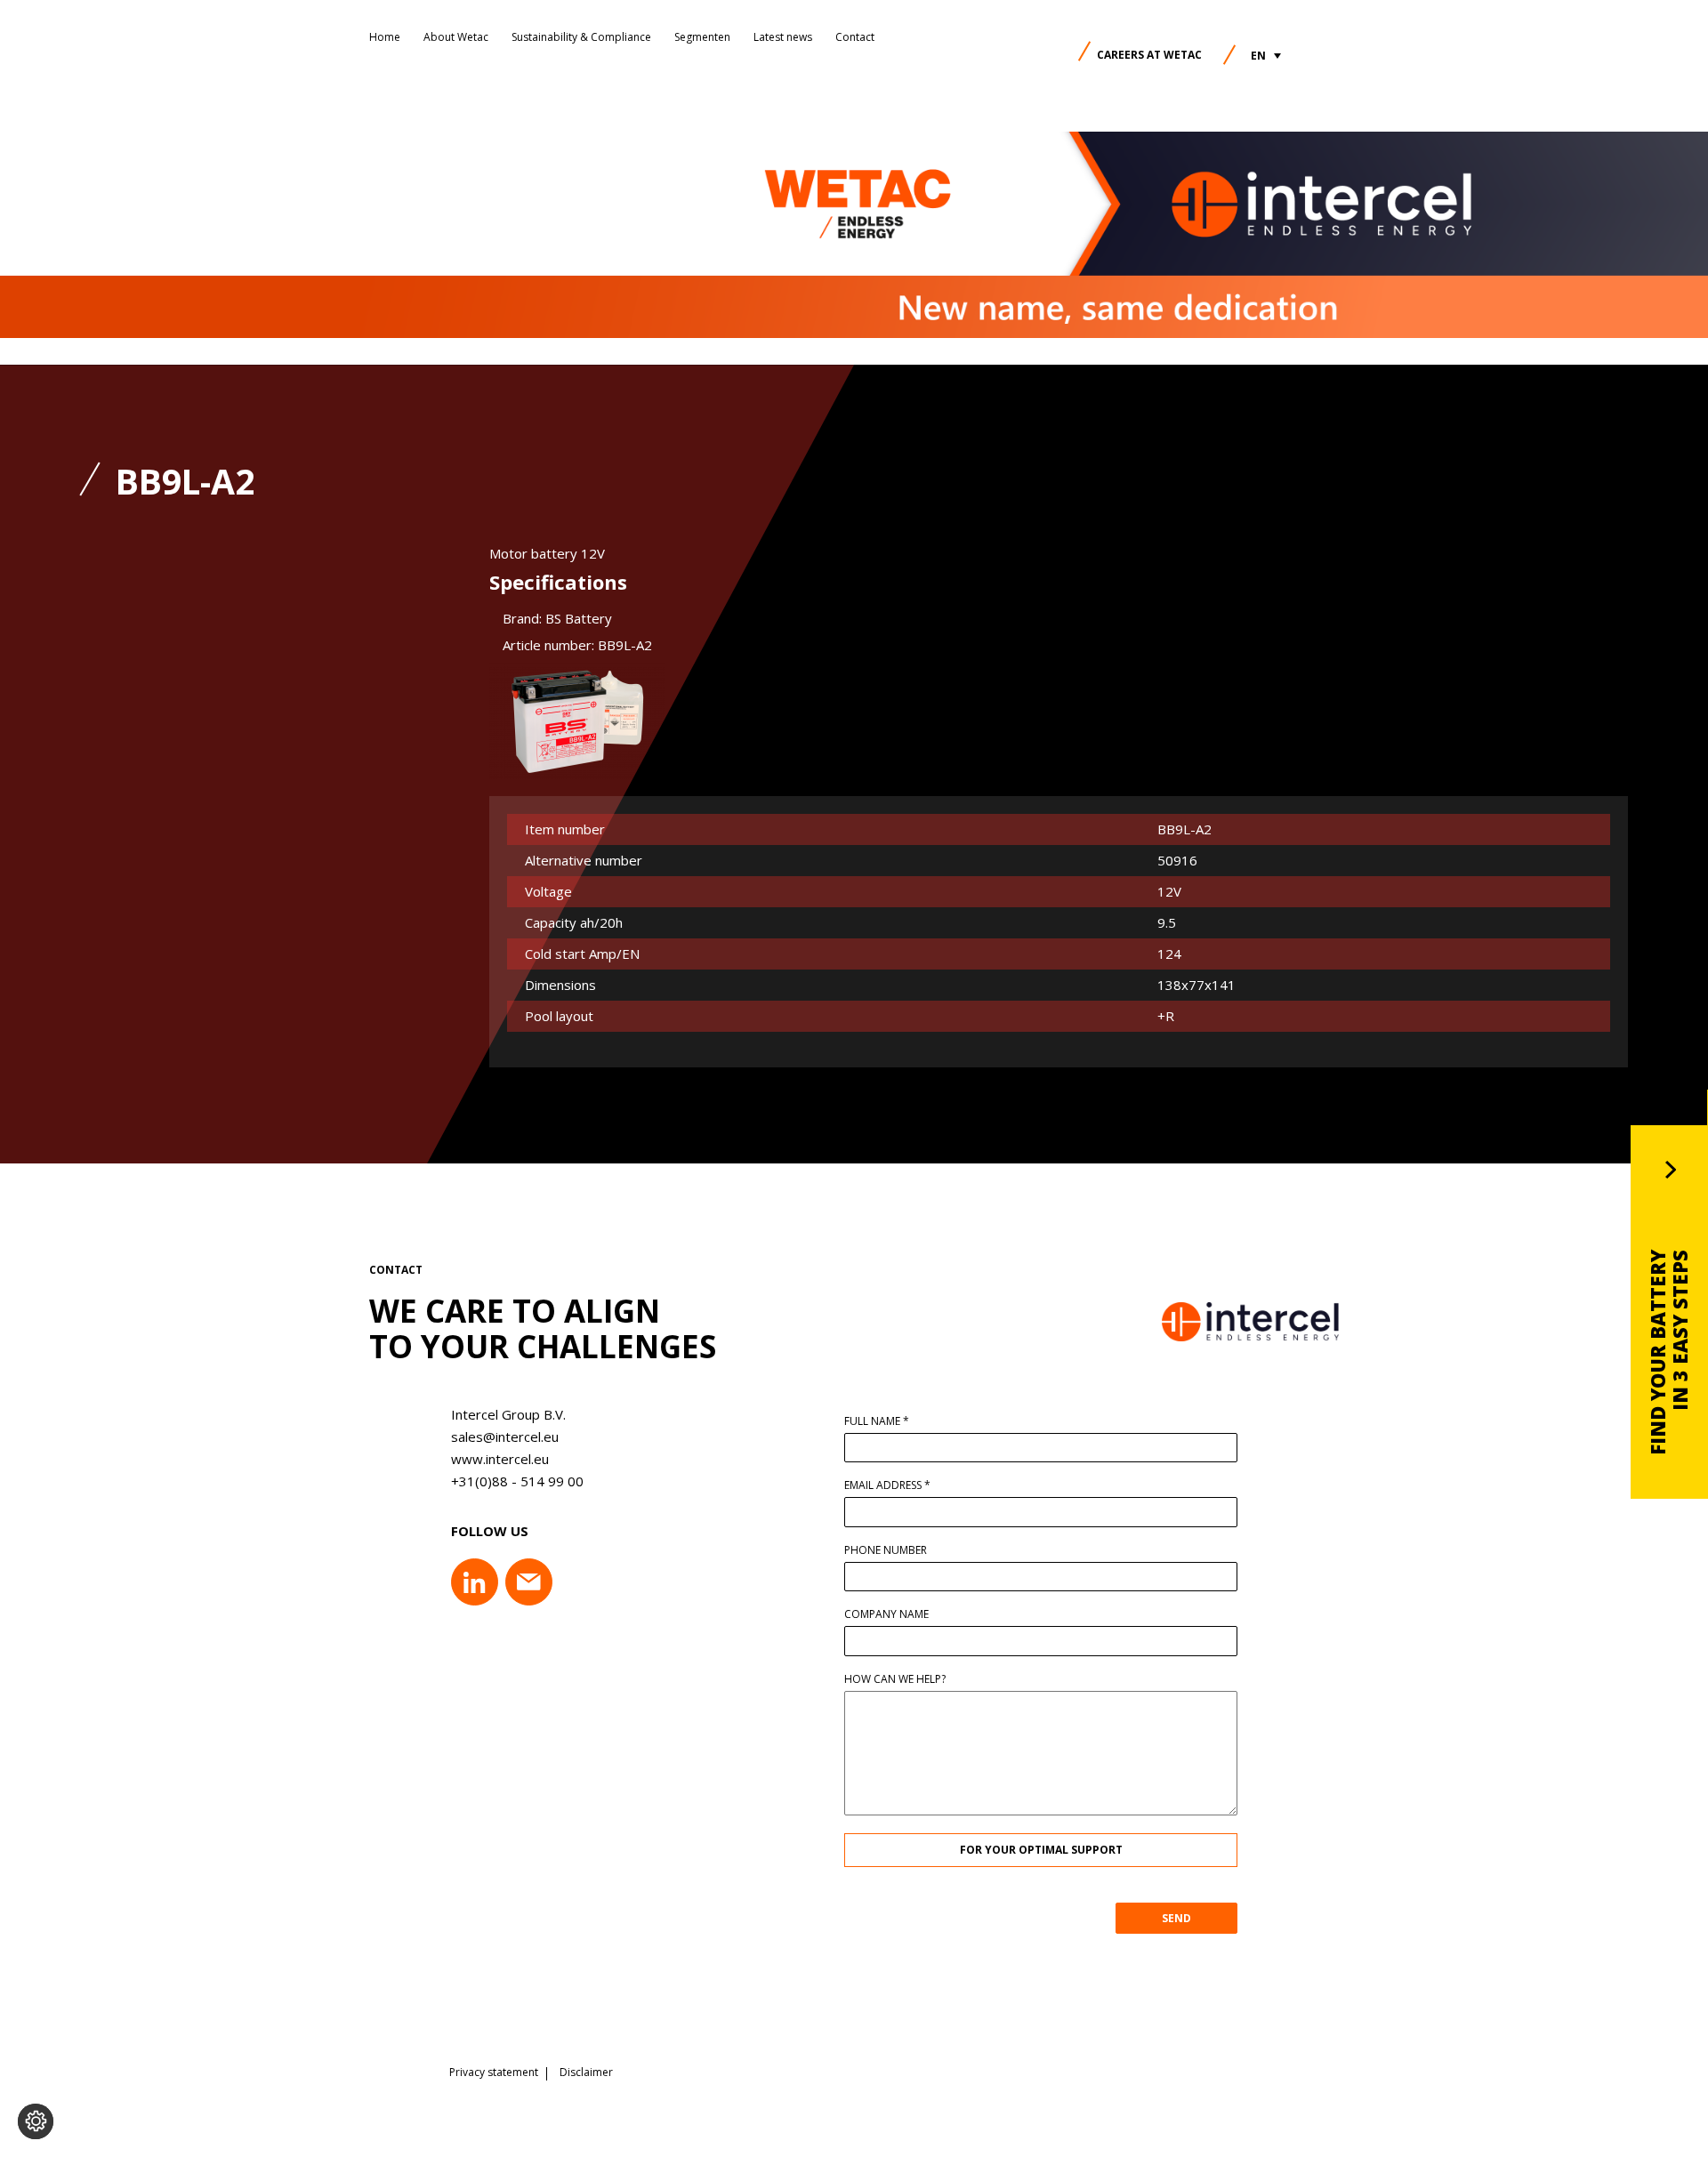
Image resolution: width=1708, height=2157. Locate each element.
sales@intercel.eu (505, 1437)
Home (385, 37)
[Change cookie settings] (36, 2121)
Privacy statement (494, 2072)
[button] (1266, 56)
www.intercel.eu (500, 1459)
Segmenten (702, 37)
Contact (855, 37)
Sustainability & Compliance (581, 37)
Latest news (783, 37)
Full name (877, 1421)
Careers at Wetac (1149, 55)
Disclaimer (586, 2072)
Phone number (886, 1550)
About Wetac (456, 37)
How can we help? (895, 1679)
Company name (886, 1614)
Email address (887, 1485)
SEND (1176, 1918)
